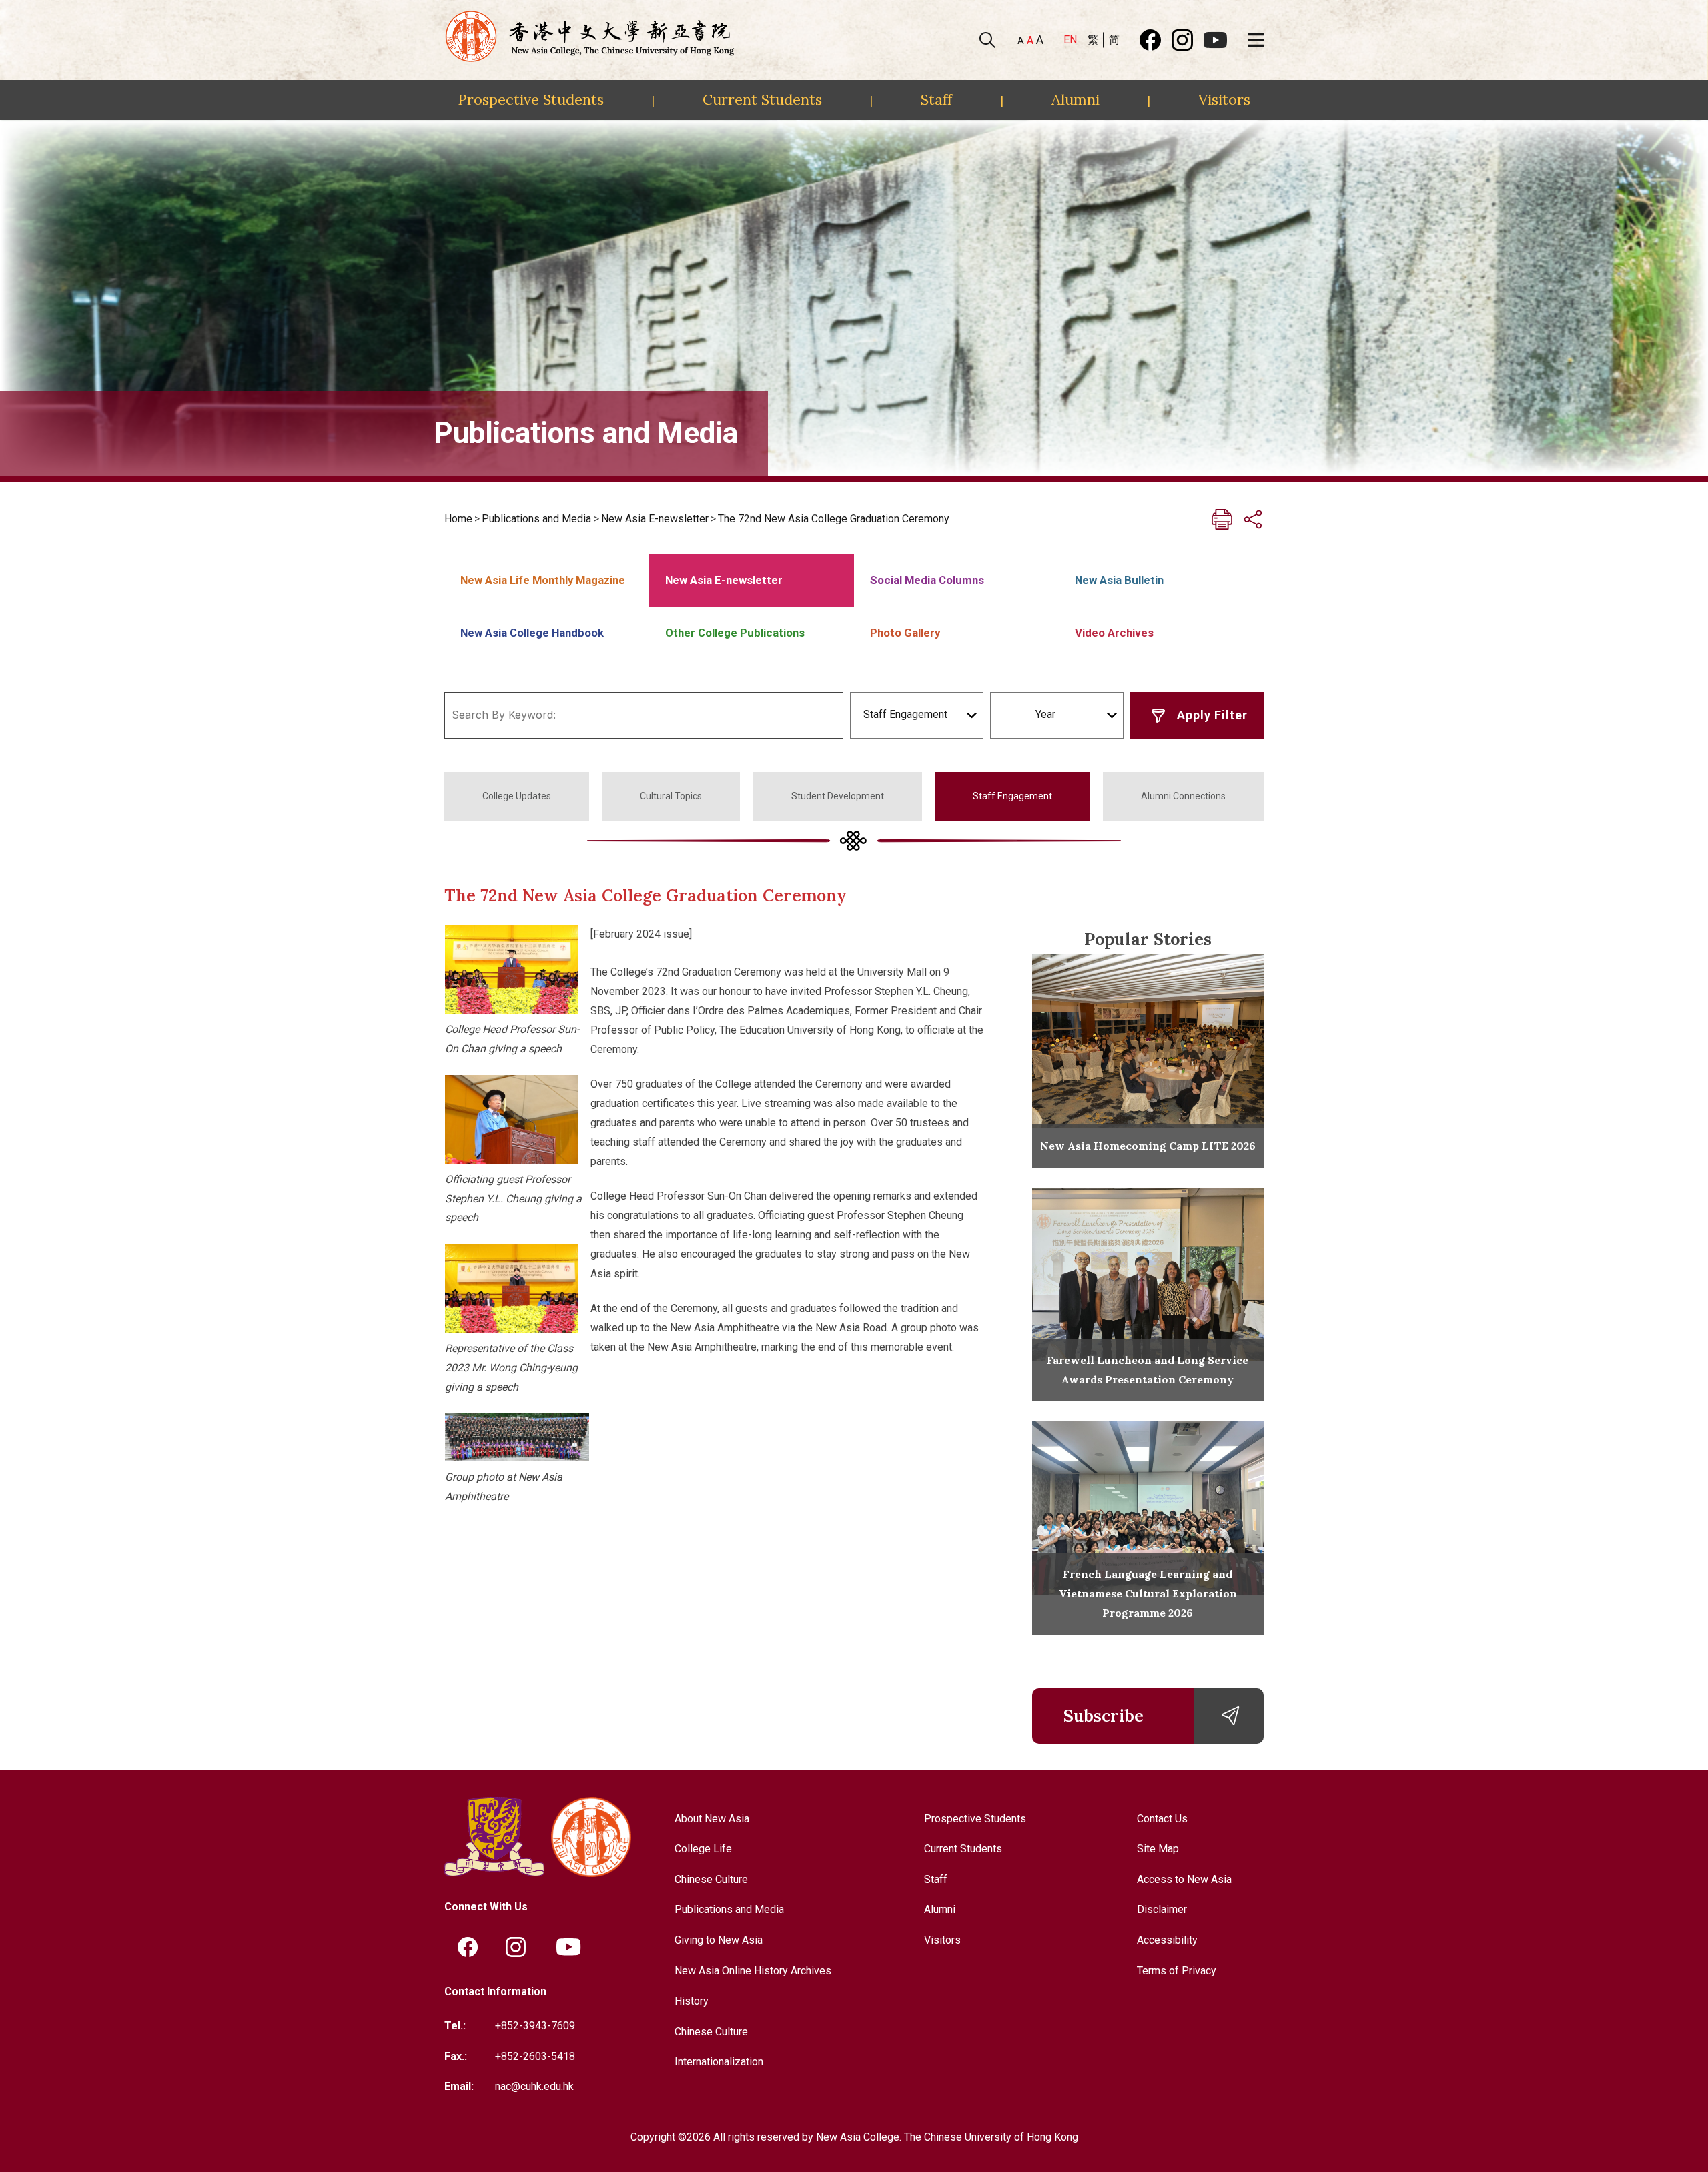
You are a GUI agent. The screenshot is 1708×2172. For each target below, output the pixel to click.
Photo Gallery (905, 633)
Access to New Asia (1184, 1879)
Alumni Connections (1183, 796)
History (692, 2001)
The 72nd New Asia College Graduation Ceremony (834, 519)
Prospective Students (531, 99)
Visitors (1224, 99)
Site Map (1158, 1849)
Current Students (762, 99)
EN (1070, 40)
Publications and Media (536, 519)
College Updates (517, 796)
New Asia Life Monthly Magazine (543, 580)
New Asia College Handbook (532, 633)
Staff (936, 99)
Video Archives (1114, 633)
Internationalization (719, 2062)
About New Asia (712, 1819)
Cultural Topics (671, 796)
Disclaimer (1162, 1909)
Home (458, 519)
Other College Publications (735, 633)
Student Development (838, 796)
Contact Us (1162, 1819)
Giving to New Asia (719, 1940)
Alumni (1076, 99)
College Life (703, 1849)
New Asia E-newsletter (655, 519)
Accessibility (1167, 1940)
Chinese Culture (711, 1879)
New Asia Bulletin (1119, 580)
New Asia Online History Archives (753, 1971)
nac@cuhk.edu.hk (534, 2086)
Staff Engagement (1012, 796)
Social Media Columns (927, 580)
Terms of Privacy (1177, 1971)
